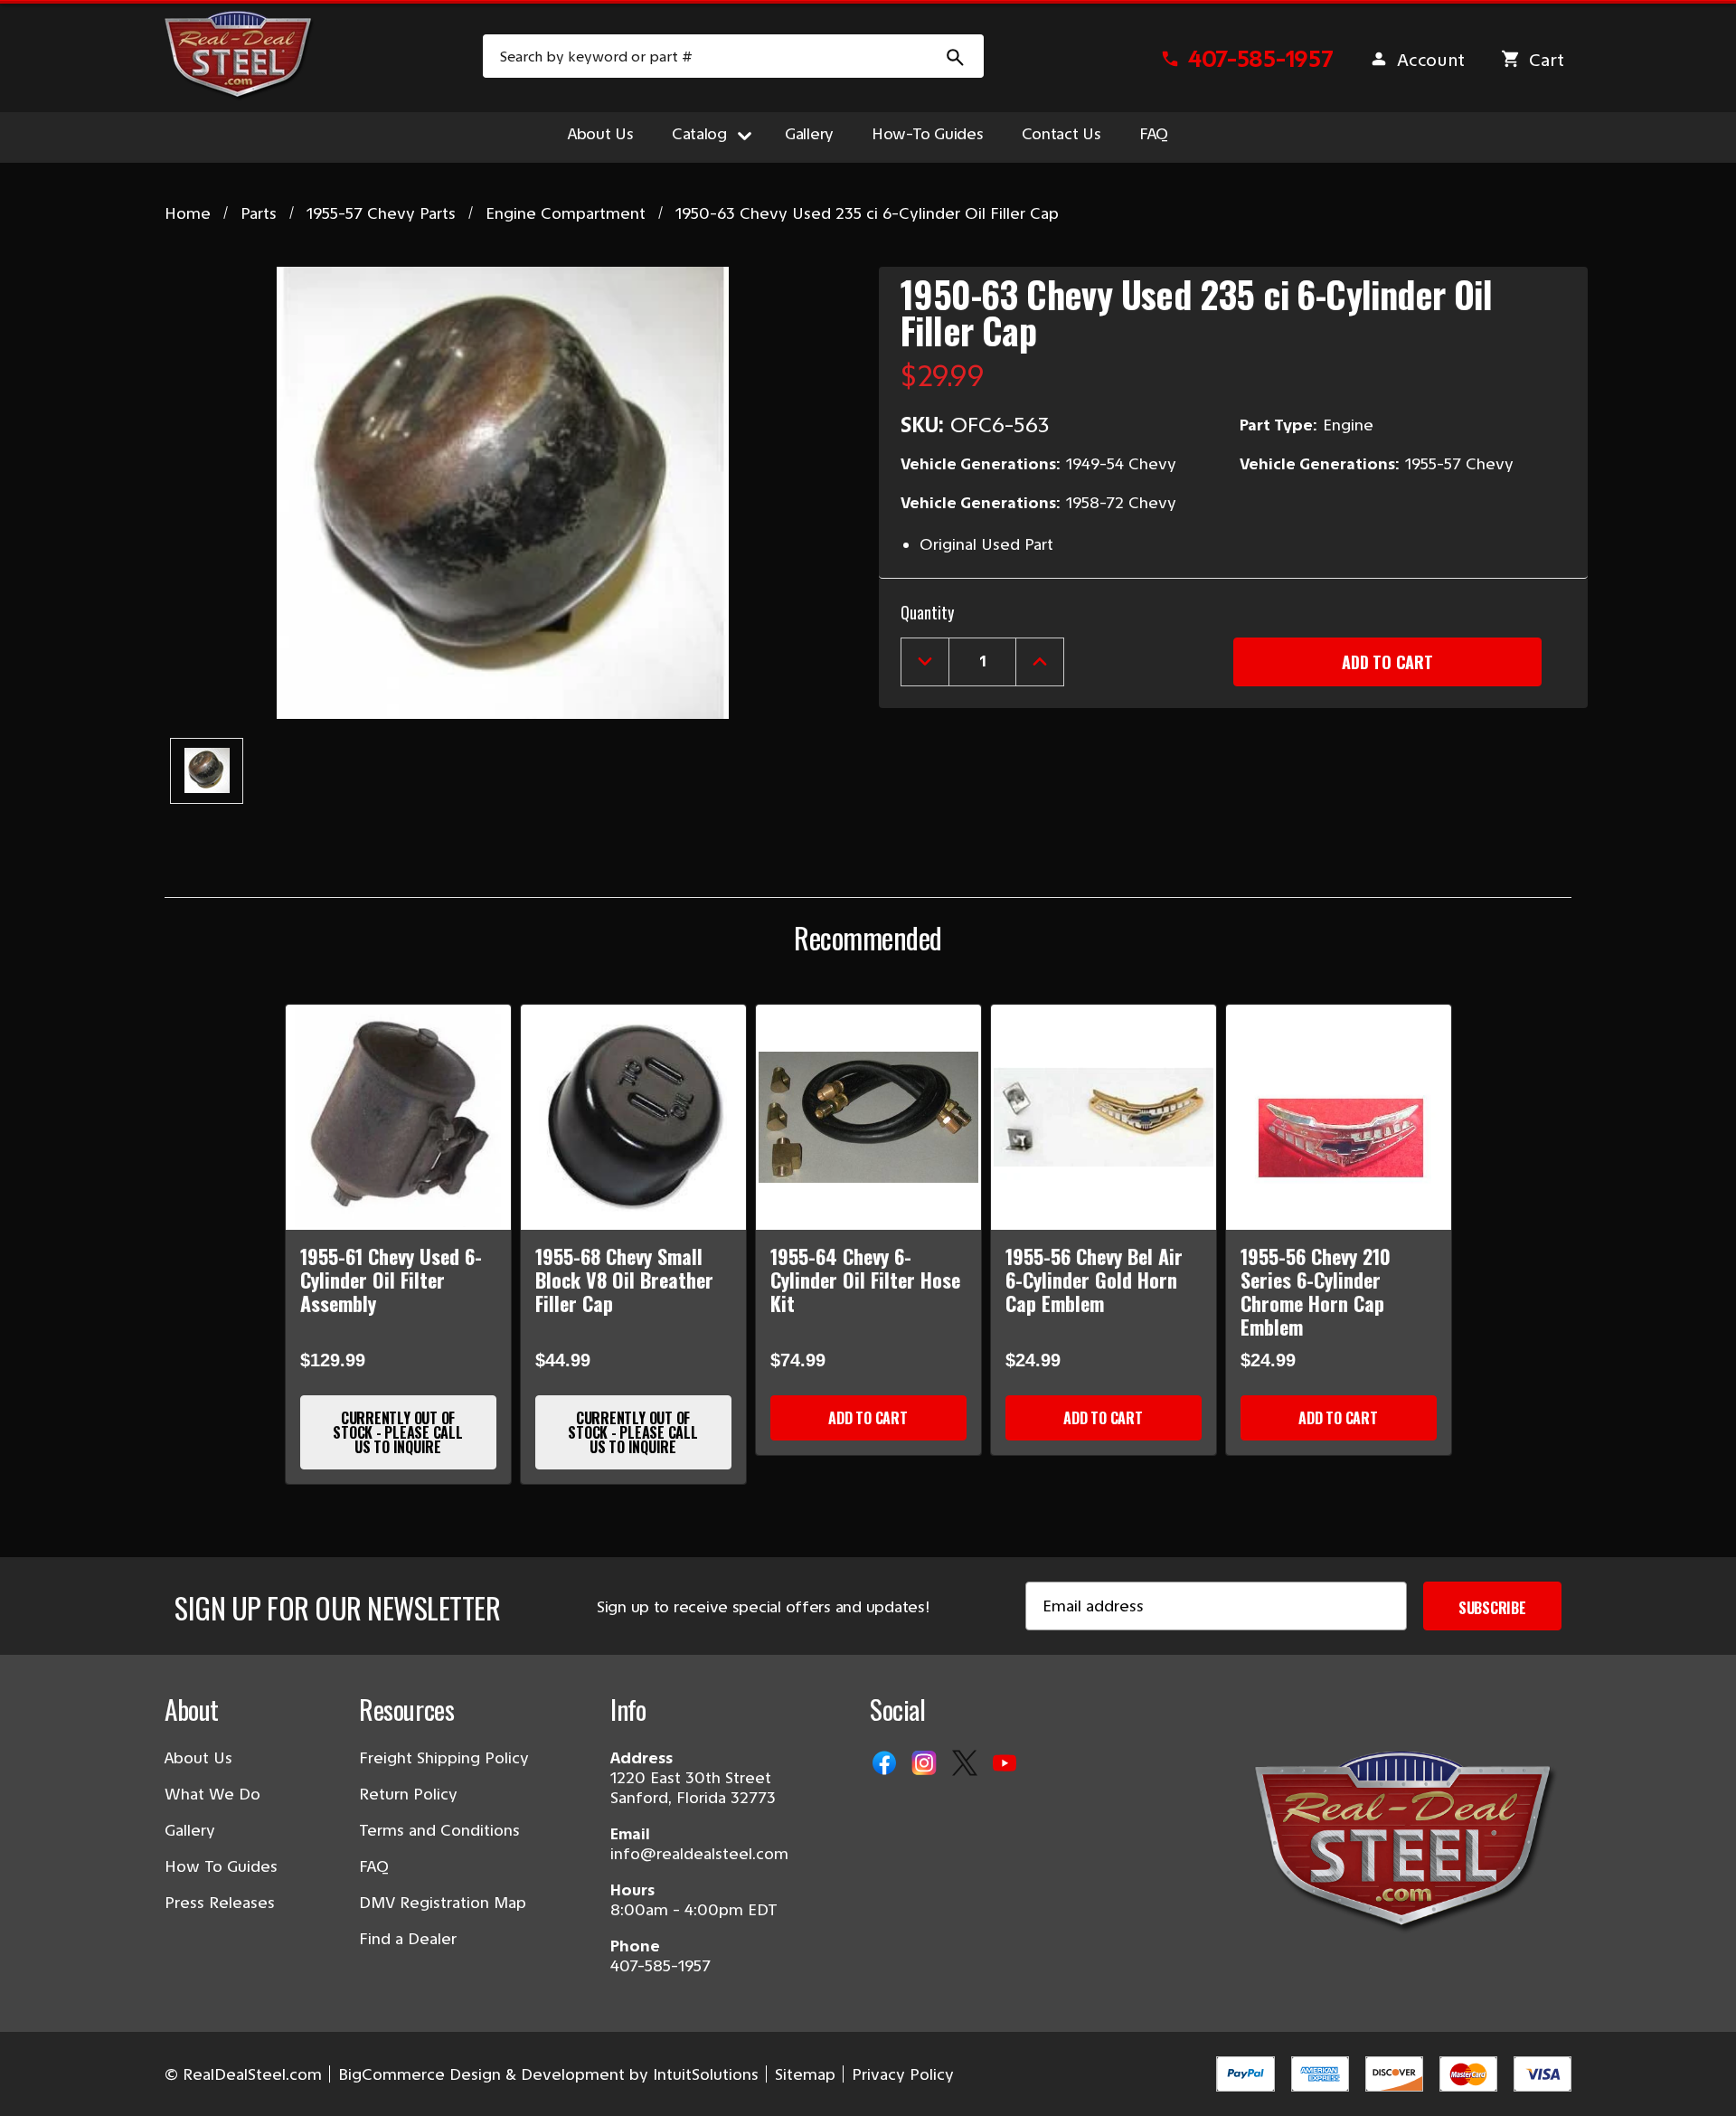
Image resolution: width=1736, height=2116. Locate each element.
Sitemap (805, 2074)
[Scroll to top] (36, 2080)
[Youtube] (1006, 1764)
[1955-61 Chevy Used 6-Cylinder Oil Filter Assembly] (398, 1117)
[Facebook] (886, 1764)
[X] (967, 1764)
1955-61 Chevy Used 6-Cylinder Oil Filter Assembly (391, 1280)
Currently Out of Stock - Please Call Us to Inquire (397, 1432)
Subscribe (1492, 1608)
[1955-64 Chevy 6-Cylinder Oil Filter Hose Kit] (868, 1117)
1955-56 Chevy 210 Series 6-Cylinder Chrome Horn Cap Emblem (1316, 1291)
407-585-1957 (660, 1966)
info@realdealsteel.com (699, 1854)
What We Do (212, 1794)
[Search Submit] (956, 56)
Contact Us (1061, 134)
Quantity (927, 612)
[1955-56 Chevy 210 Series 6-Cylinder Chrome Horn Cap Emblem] (1339, 1117)
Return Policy (408, 1794)
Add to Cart (868, 1418)
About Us (601, 134)
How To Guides (221, 1866)
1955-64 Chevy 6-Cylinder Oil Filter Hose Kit (865, 1280)
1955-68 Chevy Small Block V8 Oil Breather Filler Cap (624, 1280)
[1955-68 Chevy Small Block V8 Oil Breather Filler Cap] (633, 1117)
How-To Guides (928, 134)
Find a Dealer (408, 1939)
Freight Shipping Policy (444, 1758)
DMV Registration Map (443, 1903)
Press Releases (220, 1903)
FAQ (1154, 134)
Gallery (809, 134)
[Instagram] (926, 1764)
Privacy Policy (903, 2074)
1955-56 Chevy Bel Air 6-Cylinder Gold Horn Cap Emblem (1094, 1280)
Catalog (699, 134)
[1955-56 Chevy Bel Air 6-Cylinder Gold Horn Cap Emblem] (1104, 1117)
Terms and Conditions (439, 1830)
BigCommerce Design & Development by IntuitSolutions (548, 2074)
